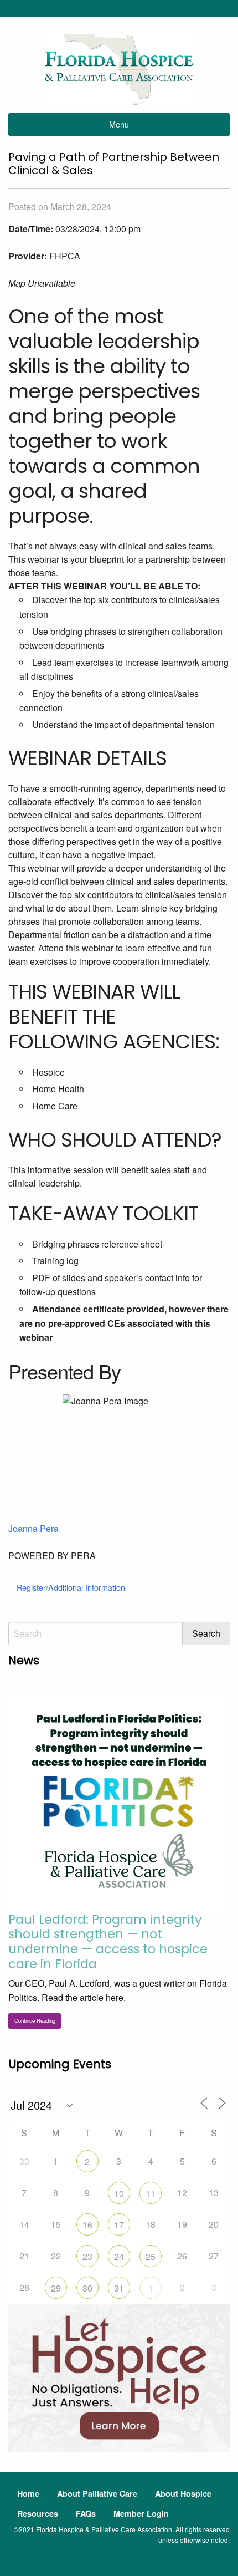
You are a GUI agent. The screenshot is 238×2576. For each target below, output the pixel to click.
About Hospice (183, 2493)
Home (28, 2493)
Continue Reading (35, 2020)
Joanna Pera (33, 1528)
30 (87, 2288)
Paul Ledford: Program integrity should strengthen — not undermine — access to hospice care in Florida (108, 1942)
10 (119, 2193)
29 (56, 2288)
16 (87, 2225)
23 (87, 2256)
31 (119, 2288)
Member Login (141, 2513)
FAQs (86, 2513)
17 (119, 2225)
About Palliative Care (97, 2493)
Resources (38, 2513)
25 (151, 2256)
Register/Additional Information (71, 1587)
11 (151, 2193)
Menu (119, 124)
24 (119, 2256)
